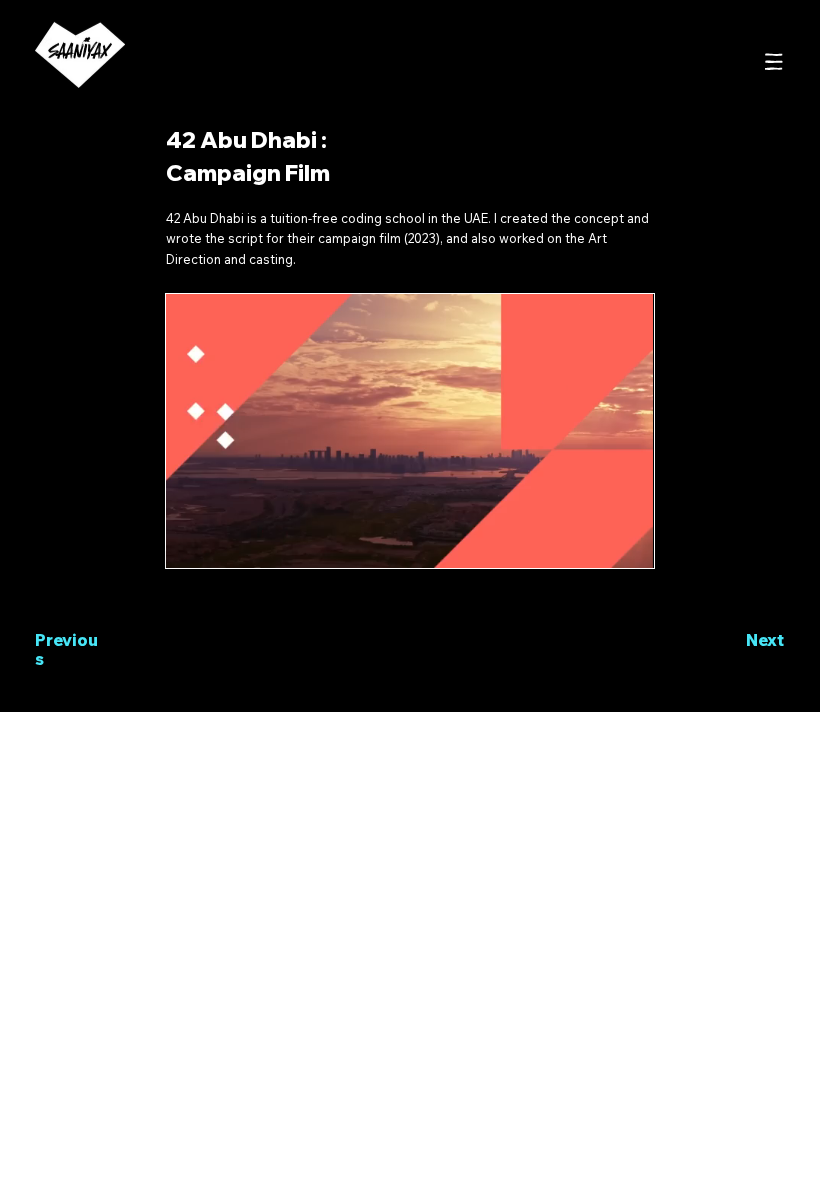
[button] (619, 544)
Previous (66, 649)
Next (765, 640)
